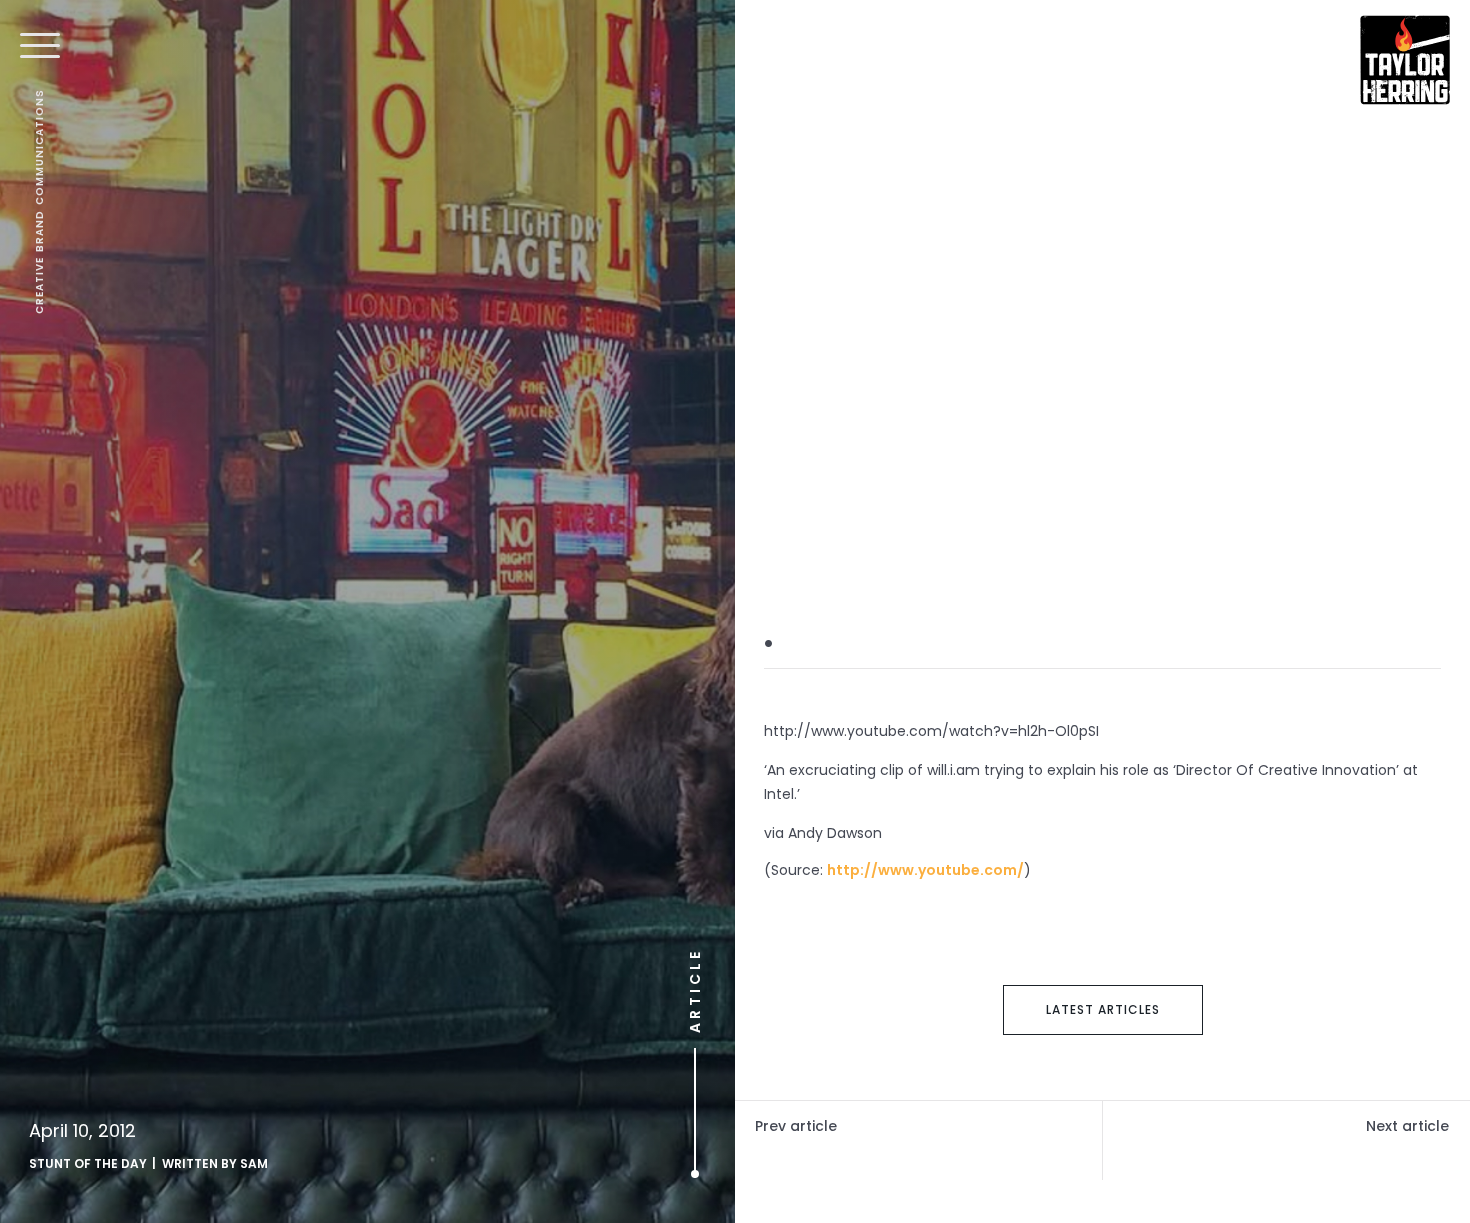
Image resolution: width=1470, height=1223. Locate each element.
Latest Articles (1103, 1009)
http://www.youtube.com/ (925, 870)
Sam (254, 1163)
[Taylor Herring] (1405, 60)
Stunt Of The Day (88, 1163)
